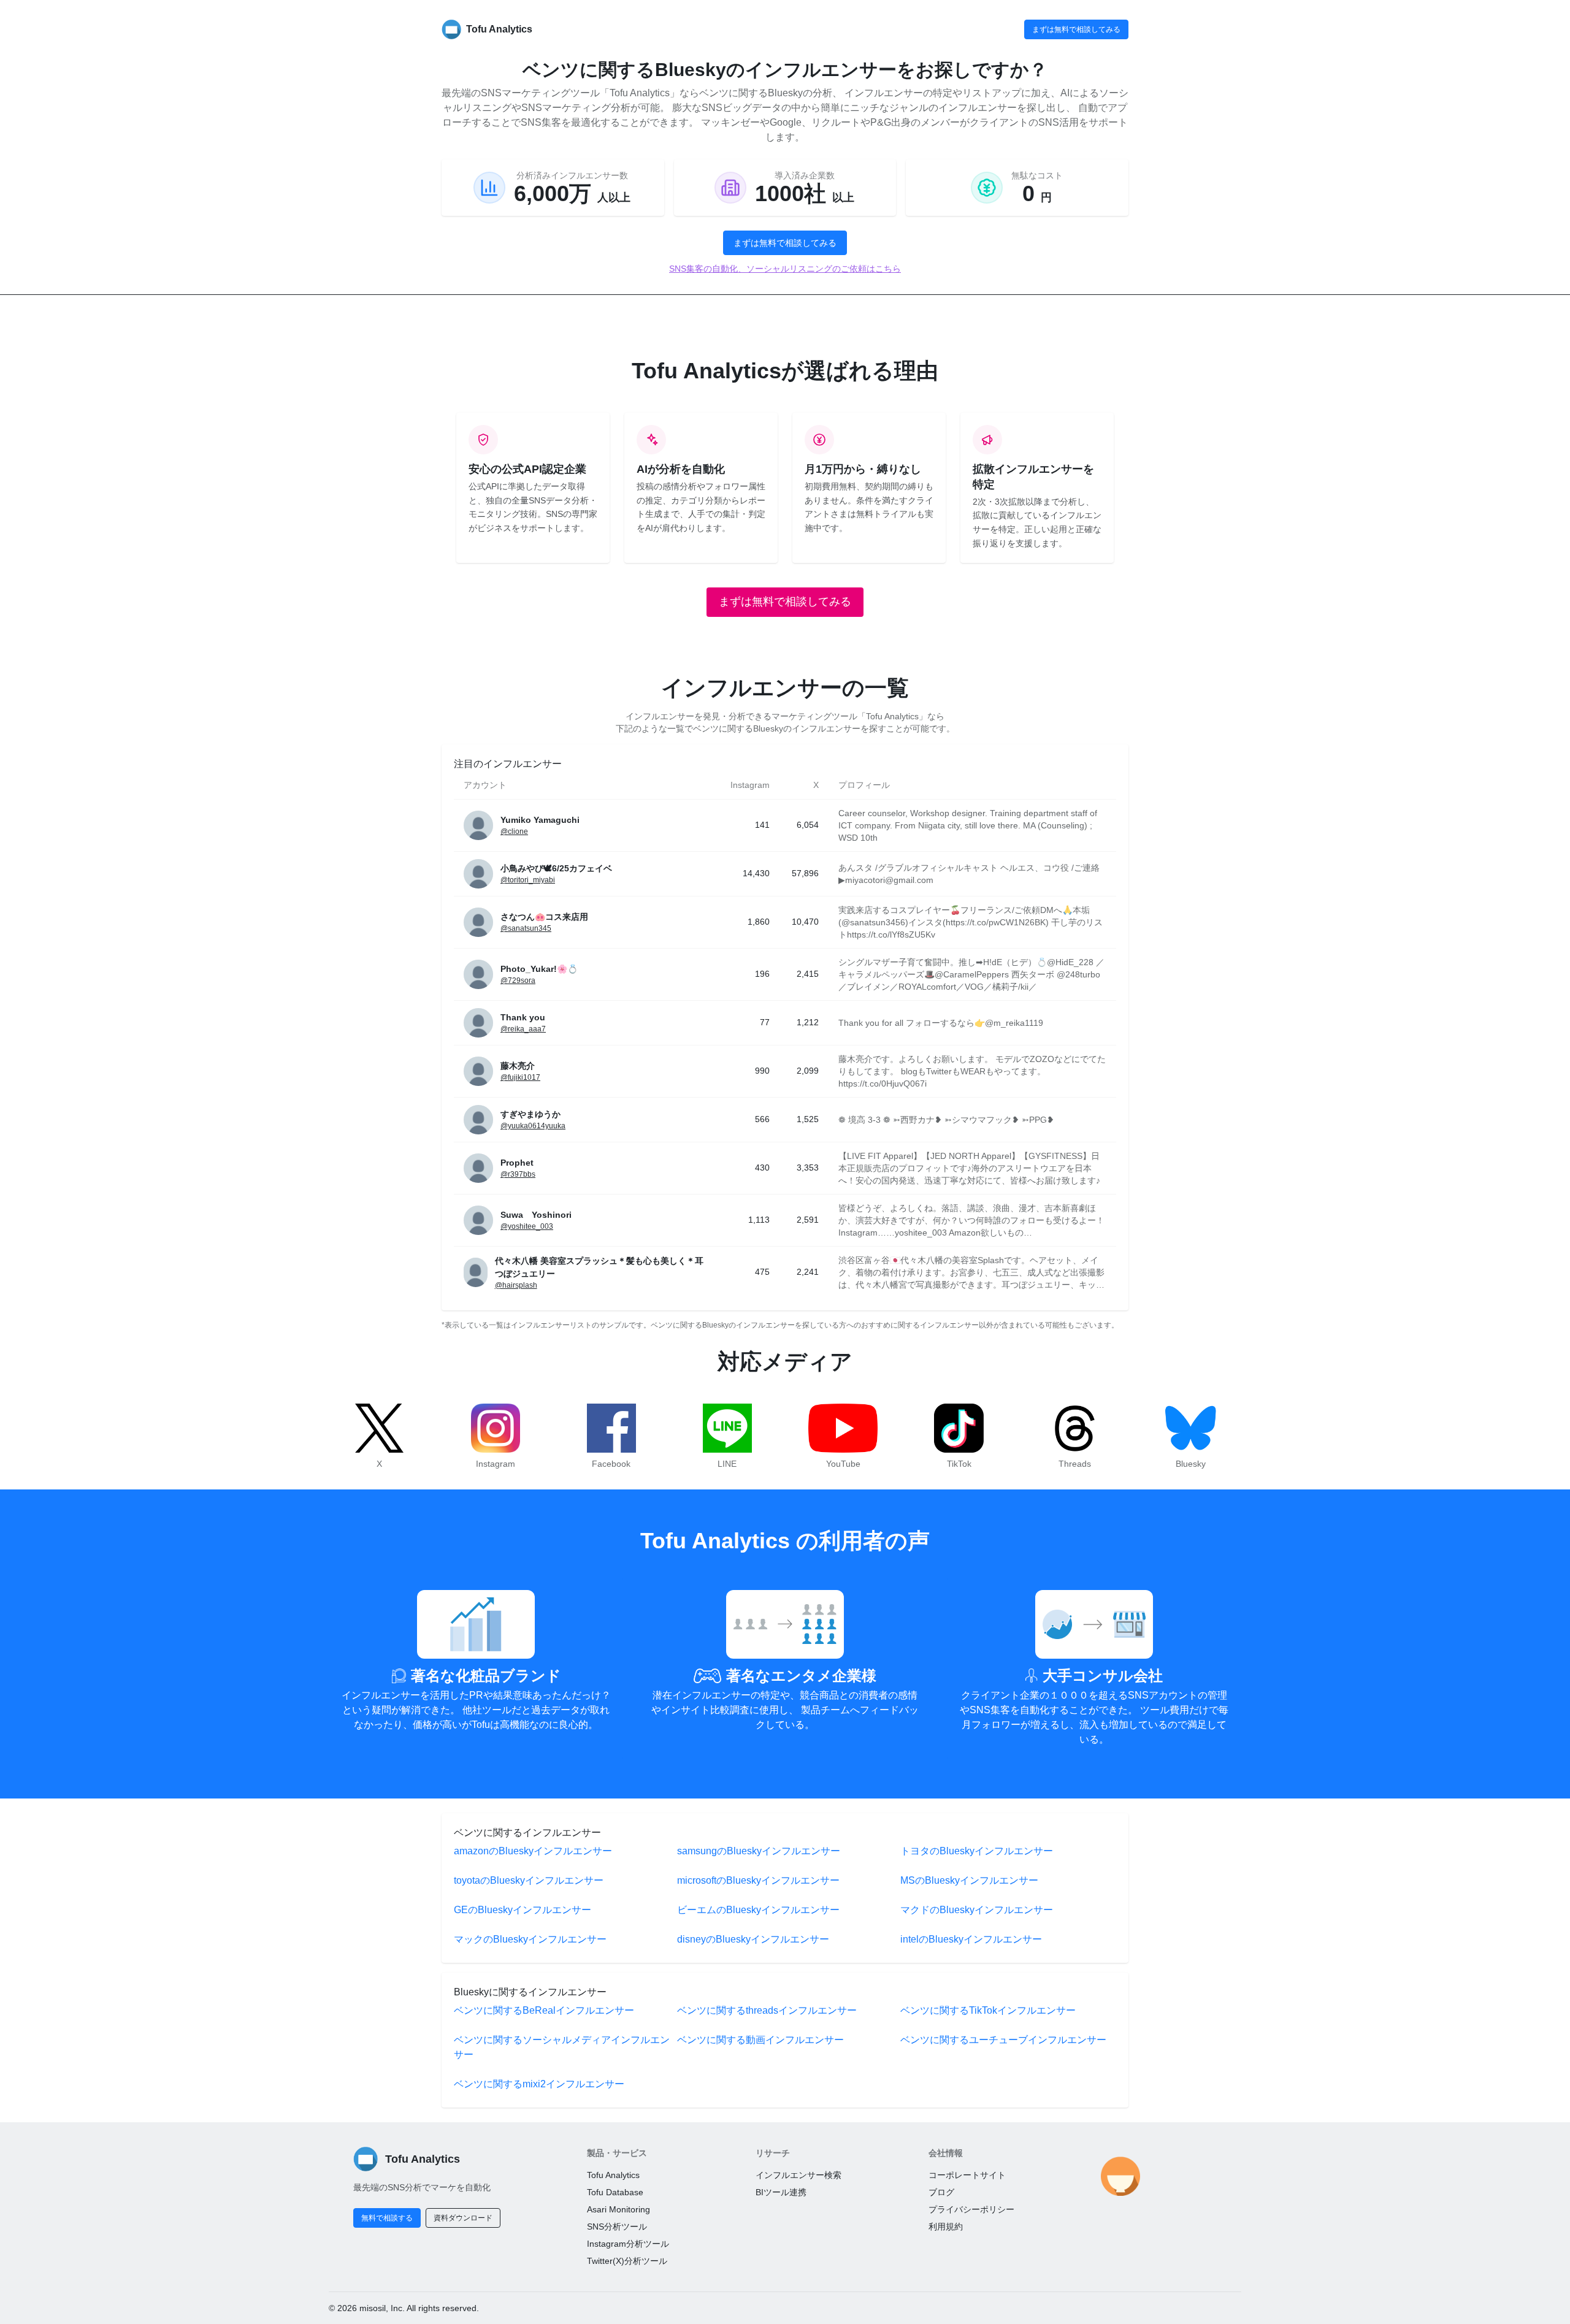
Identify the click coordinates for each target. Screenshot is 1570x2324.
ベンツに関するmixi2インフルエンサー (539, 2084)
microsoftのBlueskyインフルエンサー (758, 1880)
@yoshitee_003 (527, 1226)
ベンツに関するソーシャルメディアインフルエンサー (562, 2047)
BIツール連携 (781, 2192)
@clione (514, 831)
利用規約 (946, 2227)
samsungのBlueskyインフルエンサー (759, 1851)
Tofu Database (615, 2192)
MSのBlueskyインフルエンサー (969, 1880)
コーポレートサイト (967, 2175)
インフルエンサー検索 (798, 2175)
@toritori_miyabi (528, 880)
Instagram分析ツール (628, 2244)
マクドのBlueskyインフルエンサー (977, 1910)
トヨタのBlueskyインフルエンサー (977, 1851)
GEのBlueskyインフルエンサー (523, 1910)
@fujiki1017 (520, 1077)
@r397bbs (518, 1174)
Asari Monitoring (618, 2209)
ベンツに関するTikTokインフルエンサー (988, 2010)
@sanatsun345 (526, 928)
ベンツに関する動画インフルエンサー (760, 2040)
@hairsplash (516, 1285)
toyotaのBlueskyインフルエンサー (529, 1880)
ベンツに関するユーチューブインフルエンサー (1003, 2040)
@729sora (518, 980)
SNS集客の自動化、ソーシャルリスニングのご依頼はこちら (785, 269)
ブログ (941, 2192)
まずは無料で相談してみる (1076, 29)
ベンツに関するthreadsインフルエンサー (767, 2010)
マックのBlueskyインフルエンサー (530, 1939)
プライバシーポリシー (971, 2209)
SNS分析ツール (617, 2227)
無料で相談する (387, 2218)
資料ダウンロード (463, 2218)
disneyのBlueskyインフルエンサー (753, 1939)
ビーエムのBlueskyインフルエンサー (758, 1910)
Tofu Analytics (613, 2175)
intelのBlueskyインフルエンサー (971, 1939)
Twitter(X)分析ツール (627, 2261)
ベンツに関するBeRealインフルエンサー (544, 2010)
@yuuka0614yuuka (533, 1126)
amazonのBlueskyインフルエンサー (533, 1851)
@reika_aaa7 (523, 1029)
